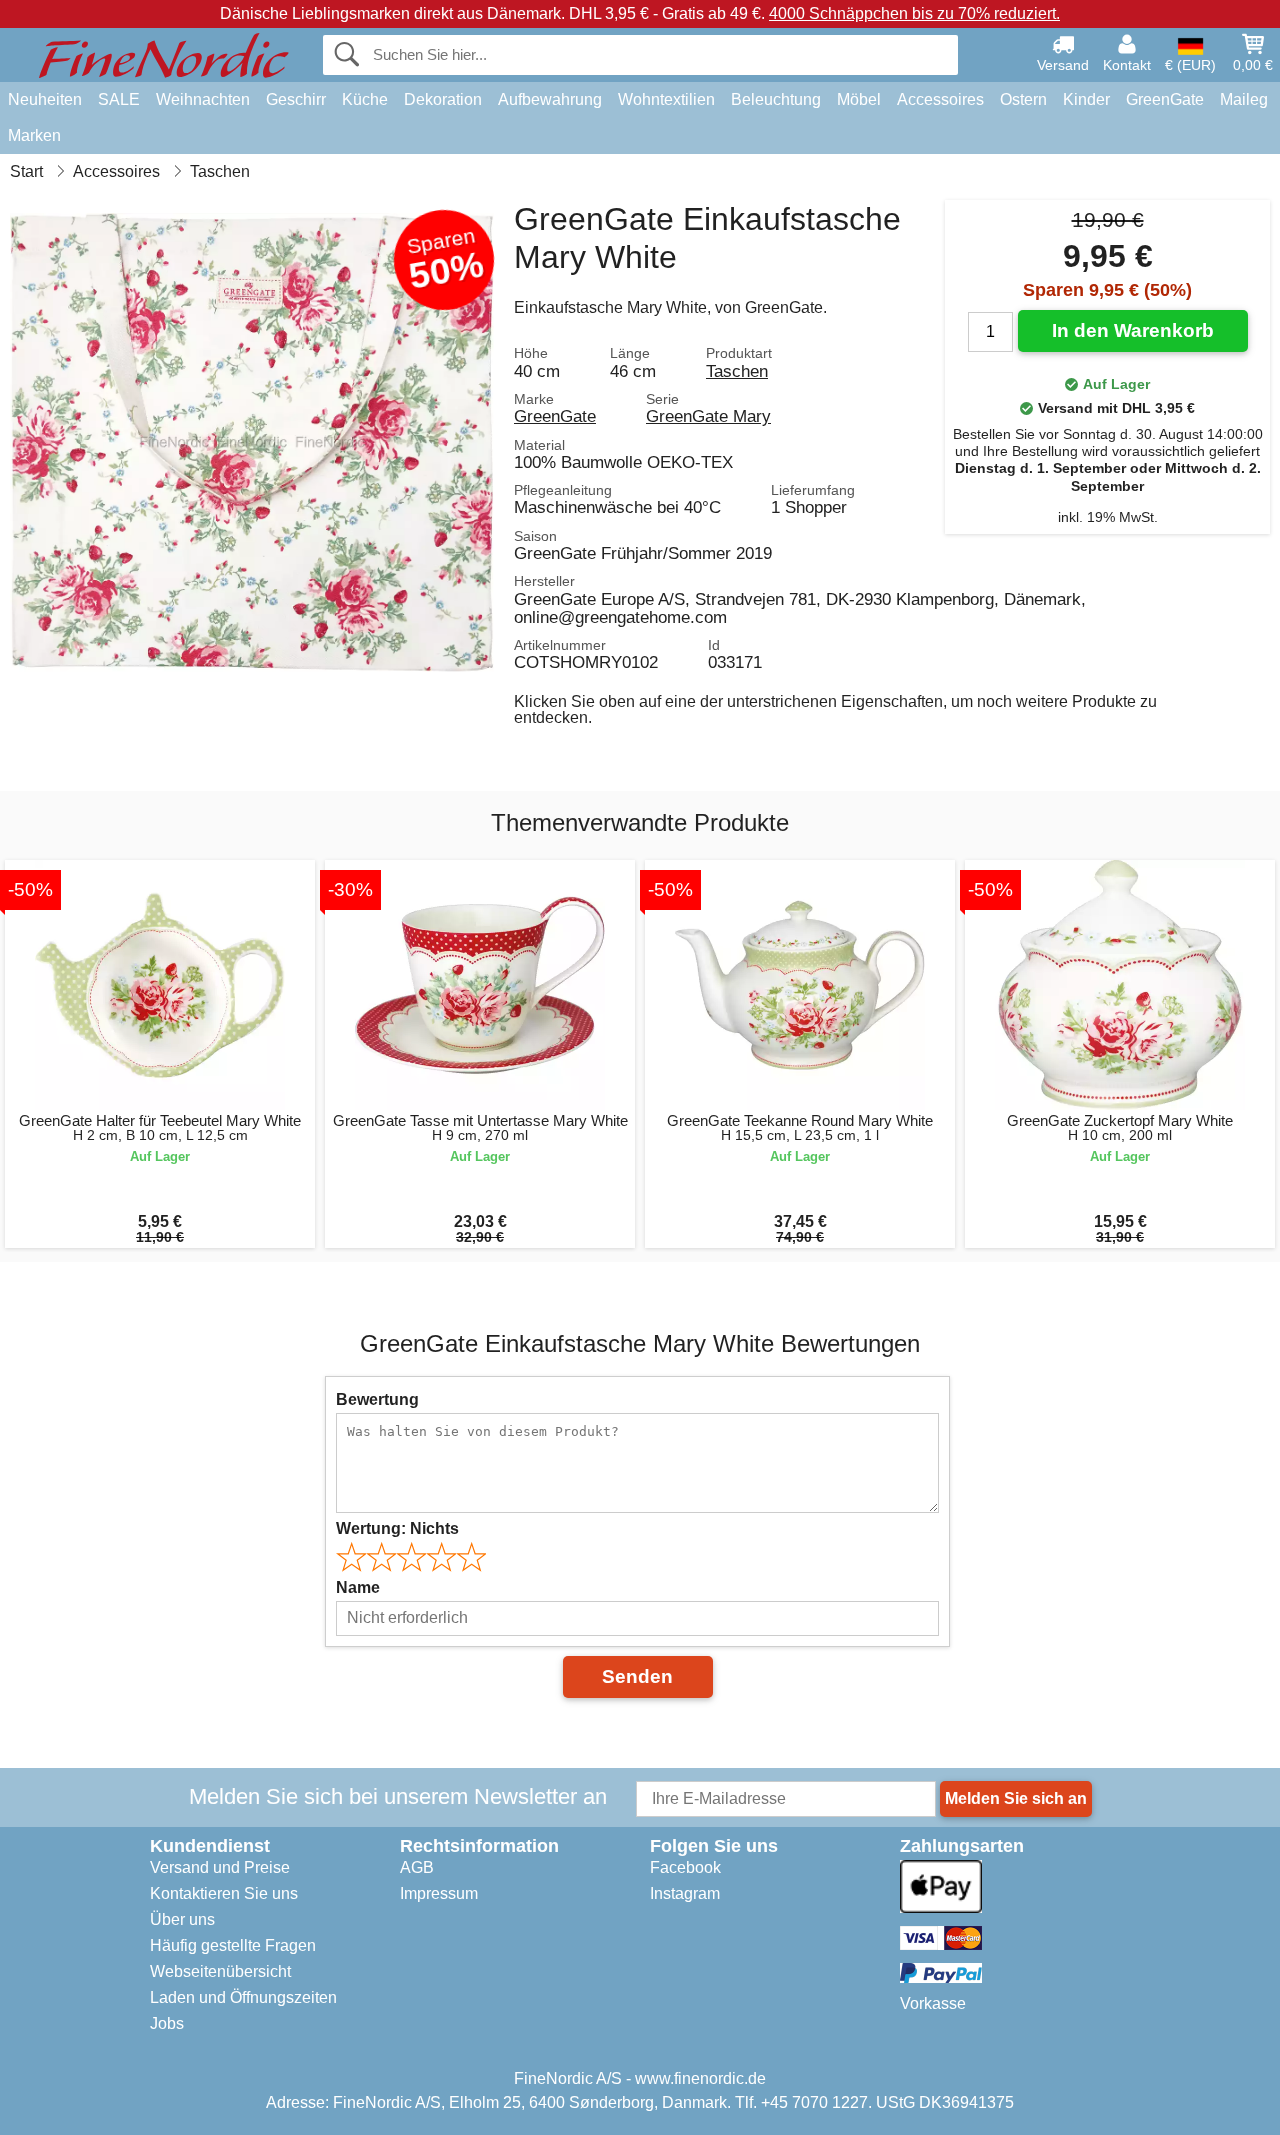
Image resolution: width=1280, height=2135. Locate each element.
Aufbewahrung (550, 99)
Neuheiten (45, 99)
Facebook (685, 1867)
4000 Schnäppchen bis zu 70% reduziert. (914, 13)
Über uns (182, 1919)
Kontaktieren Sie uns (224, 1893)
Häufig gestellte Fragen (233, 1945)
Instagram (685, 1893)
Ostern (1023, 99)
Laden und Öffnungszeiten (243, 1997)
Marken (34, 135)
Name (358, 1587)
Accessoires (940, 99)
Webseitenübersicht (220, 1971)
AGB (417, 1867)
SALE (119, 99)
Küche (365, 99)
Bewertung (377, 1399)
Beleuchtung (776, 99)
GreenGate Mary (708, 416)
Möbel (859, 99)
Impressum (439, 1893)
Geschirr (296, 99)
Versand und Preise (220, 1867)
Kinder (1086, 99)
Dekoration (443, 99)
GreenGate (1165, 99)
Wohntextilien (666, 99)
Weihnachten (203, 99)
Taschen (737, 371)
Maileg (1244, 99)
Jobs (167, 2023)
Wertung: (397, 1528)
